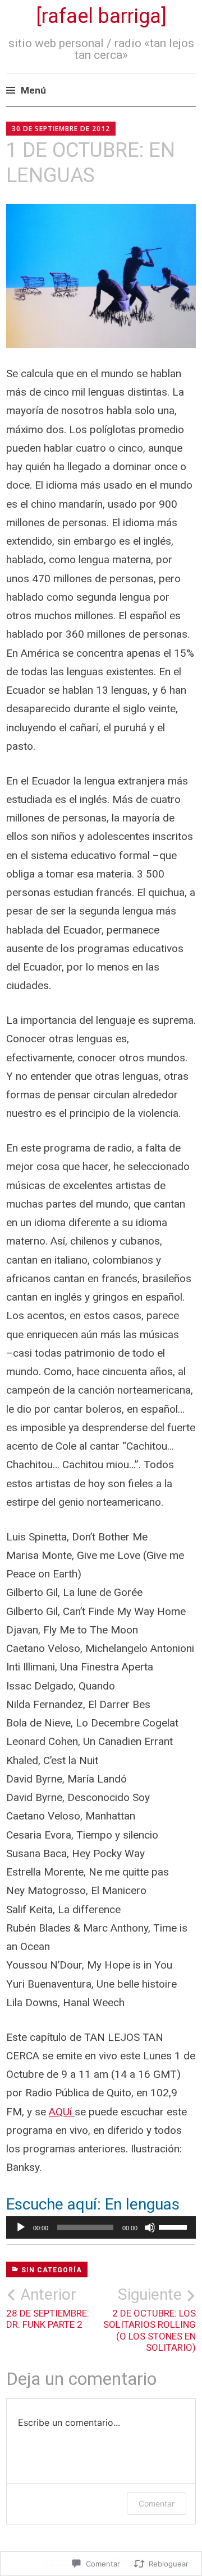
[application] (101, 2227)
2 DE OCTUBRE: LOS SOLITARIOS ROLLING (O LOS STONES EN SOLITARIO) (150, 2319)
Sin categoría (52, 2270)
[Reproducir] (21, 2227)
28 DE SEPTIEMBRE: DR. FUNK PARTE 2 (48, 2308)
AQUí (62, 2112)
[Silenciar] (150, 2227)
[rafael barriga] (101, 16)
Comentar (157, 2503)
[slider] (175, 2226)
